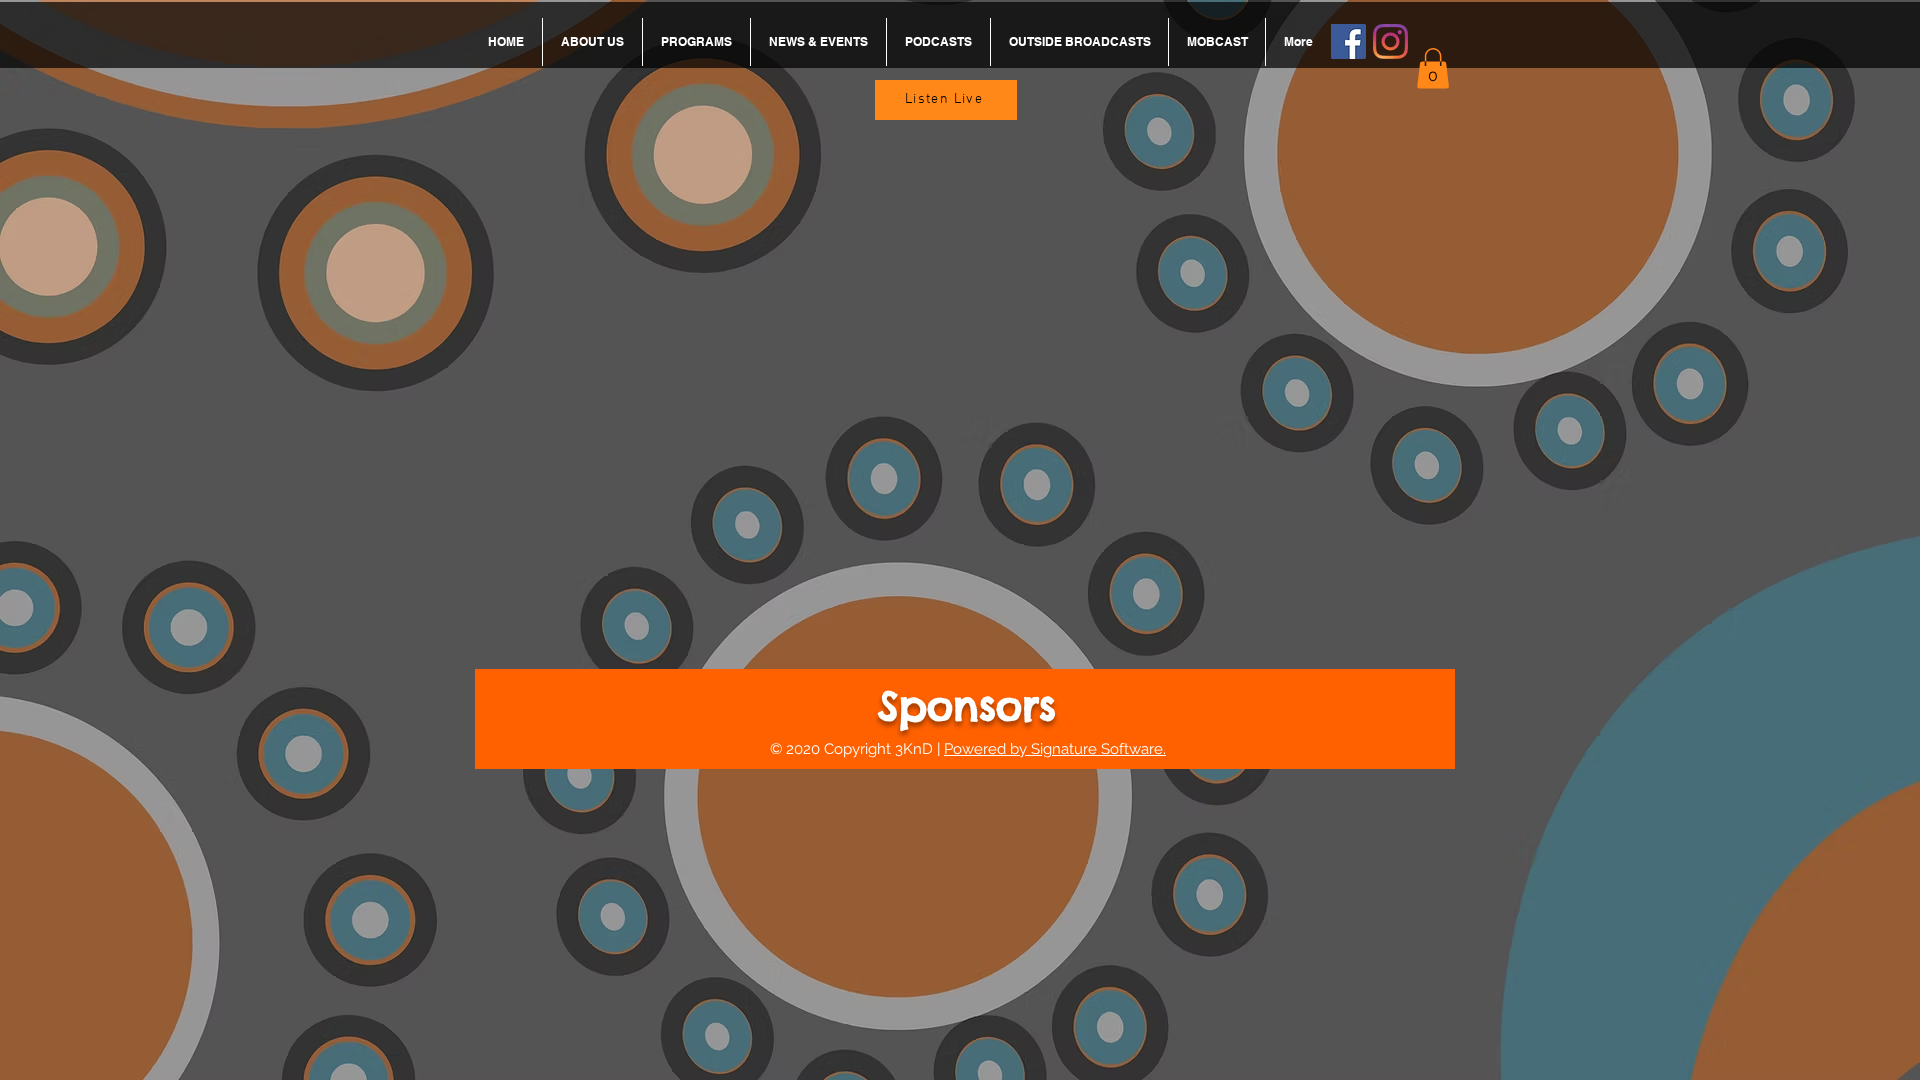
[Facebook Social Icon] (1348, 41)
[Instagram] (1390, 41)
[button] (1433, 68)
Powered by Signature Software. (1055, 749)
